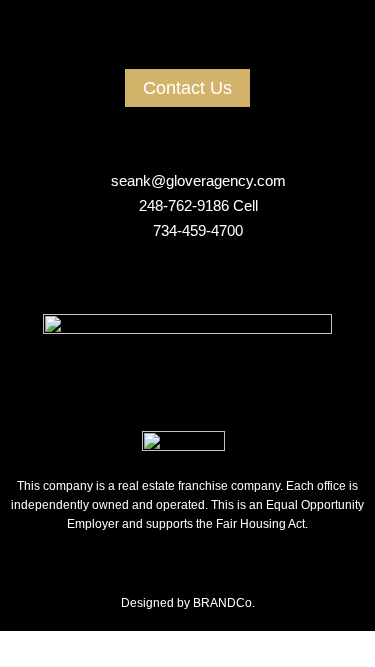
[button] (188, 43)
